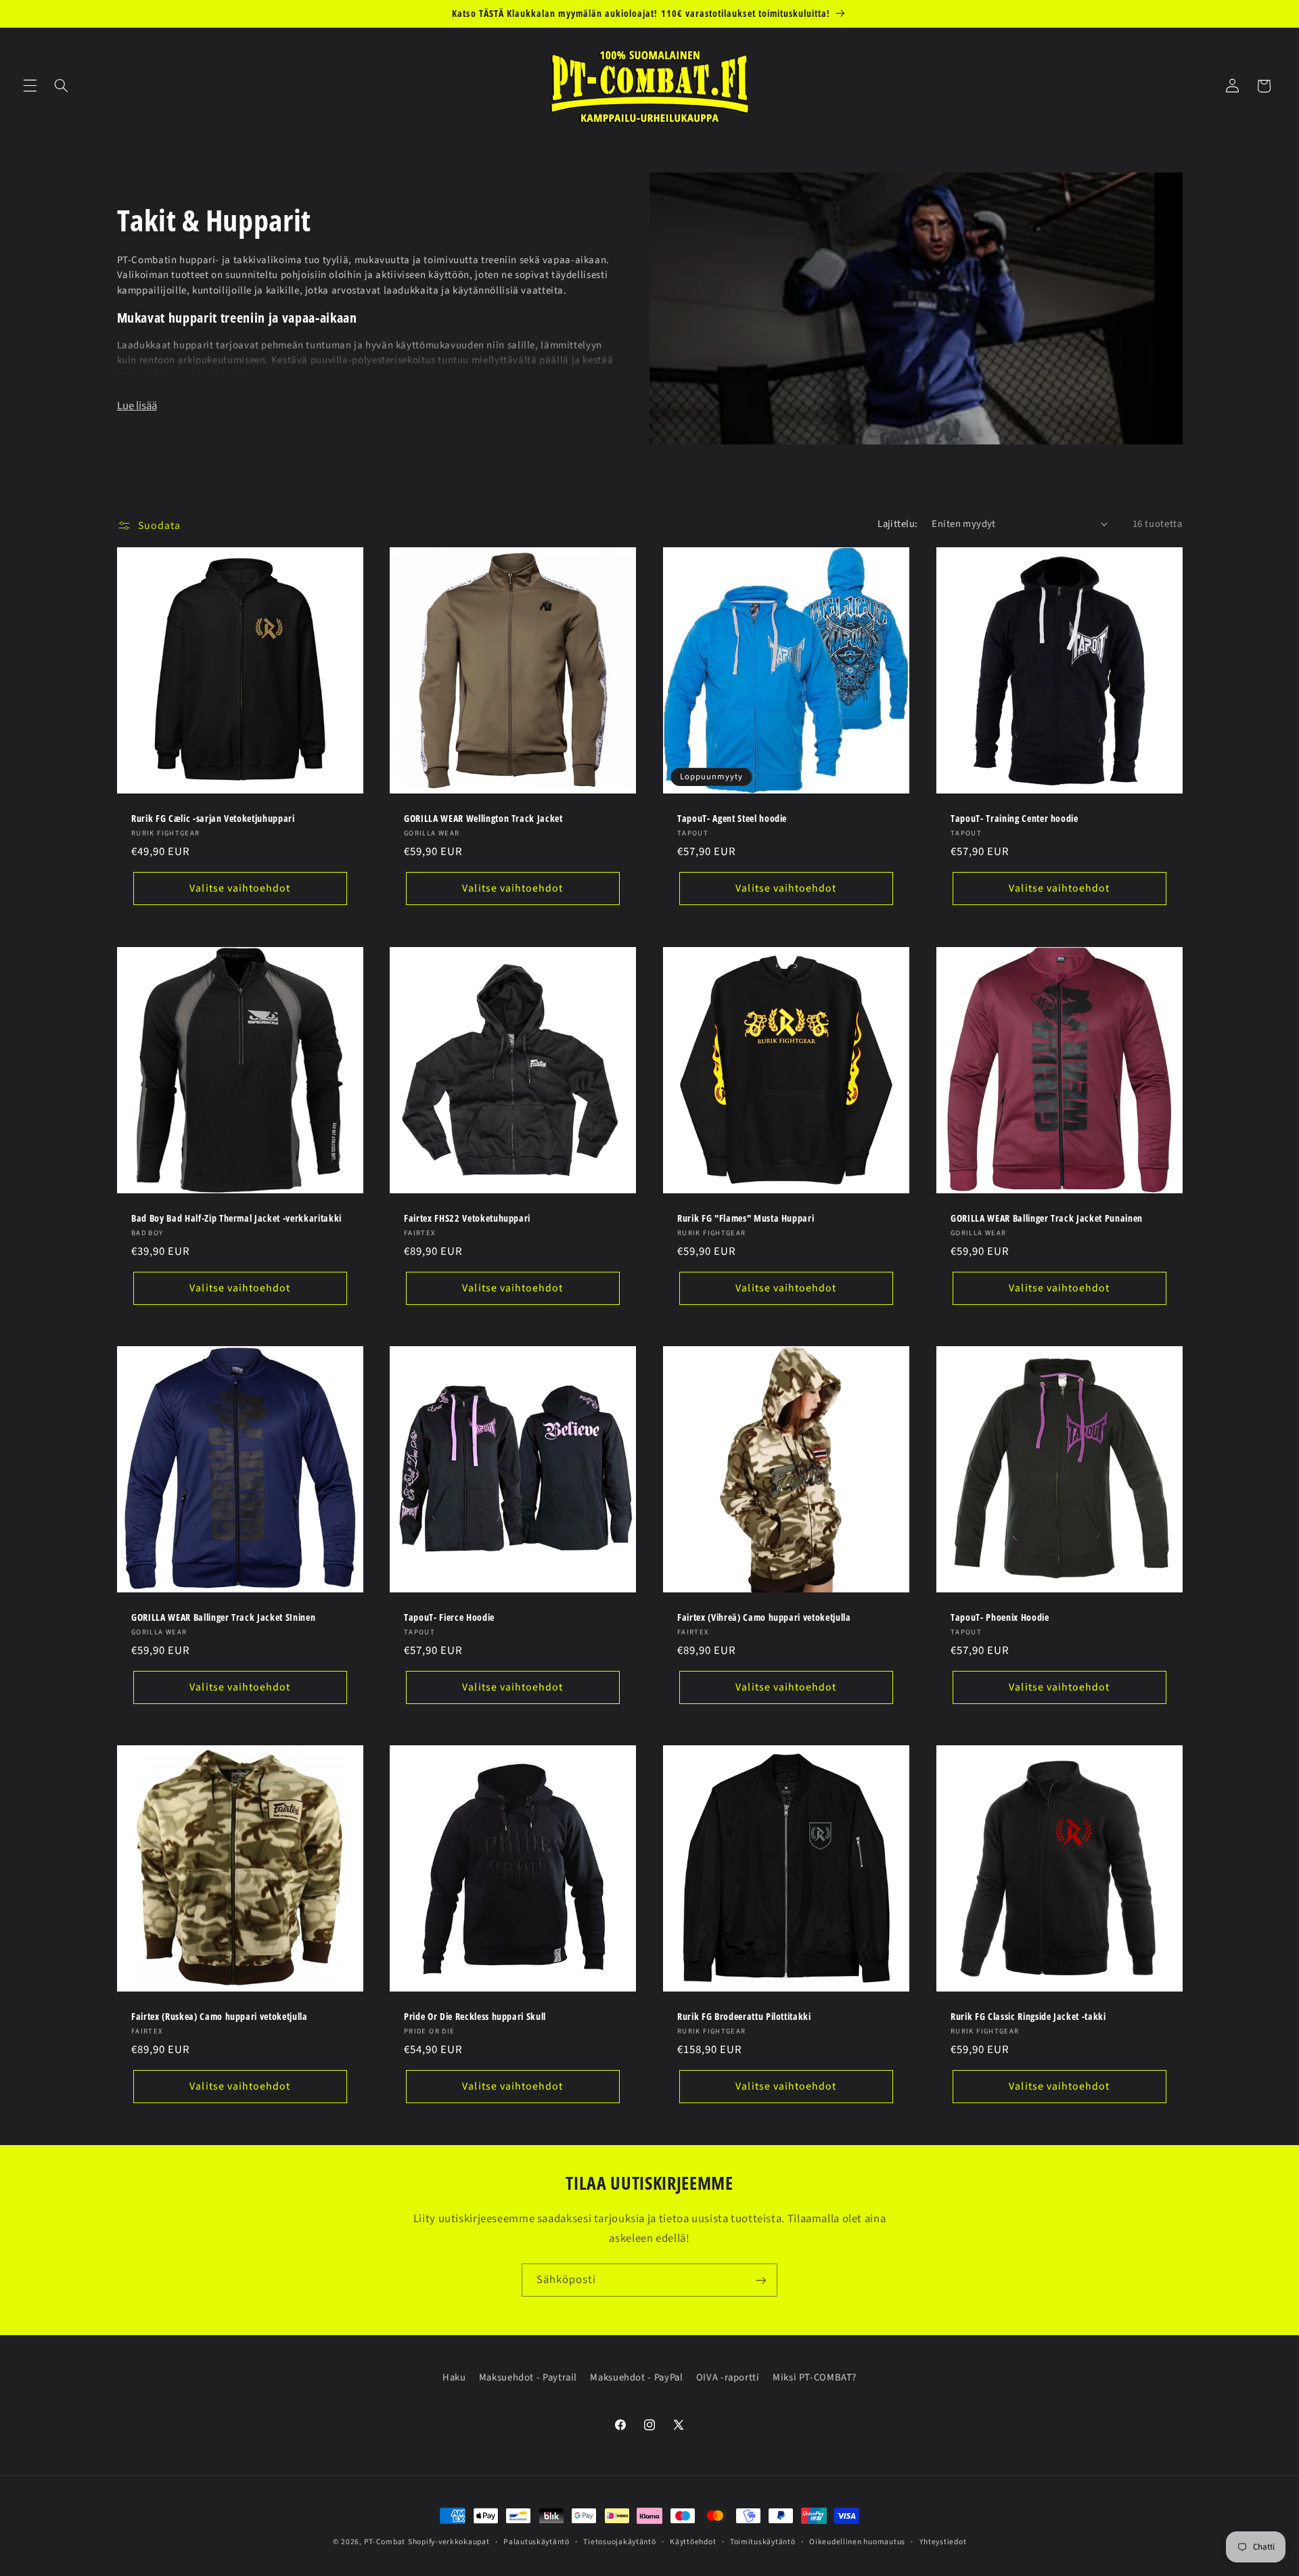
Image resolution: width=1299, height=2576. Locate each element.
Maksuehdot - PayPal (636, 2377)
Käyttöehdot (693, 2542)
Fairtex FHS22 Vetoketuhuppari (467, 1218)
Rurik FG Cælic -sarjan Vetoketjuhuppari (213, 819)
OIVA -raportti (728, 2377)
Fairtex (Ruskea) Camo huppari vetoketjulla (220, 2017)
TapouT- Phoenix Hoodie (1000, 1617)
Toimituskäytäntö (763, 2542)
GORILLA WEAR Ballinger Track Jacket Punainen (1047, 1218)
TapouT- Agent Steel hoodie (732, 819)
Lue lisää (137, 406)
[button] (30, 86)
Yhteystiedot (943, 2542)
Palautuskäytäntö (537, 2542)
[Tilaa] (761, 2280)
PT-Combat (385, 2542)
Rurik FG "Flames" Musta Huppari (746, 1218)
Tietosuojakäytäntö (619, 2542)
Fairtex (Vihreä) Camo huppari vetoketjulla (764, 1617)
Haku (454, 2377)
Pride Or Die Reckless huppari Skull (475, 2017)
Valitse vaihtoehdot (240, 889)
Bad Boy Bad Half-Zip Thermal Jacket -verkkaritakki (236, 1218)
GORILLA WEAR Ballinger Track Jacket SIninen (223, 1617)
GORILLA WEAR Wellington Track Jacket (483, 819)
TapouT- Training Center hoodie (1015, 819)
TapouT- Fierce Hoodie (449, 1617)
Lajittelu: (897, 524)
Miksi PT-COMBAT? (815, 2377)
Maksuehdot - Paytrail (528, 2377)
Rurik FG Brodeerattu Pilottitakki (744, 2017)
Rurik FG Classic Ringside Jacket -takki (1028, 2017)
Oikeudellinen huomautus (857, 2542)
